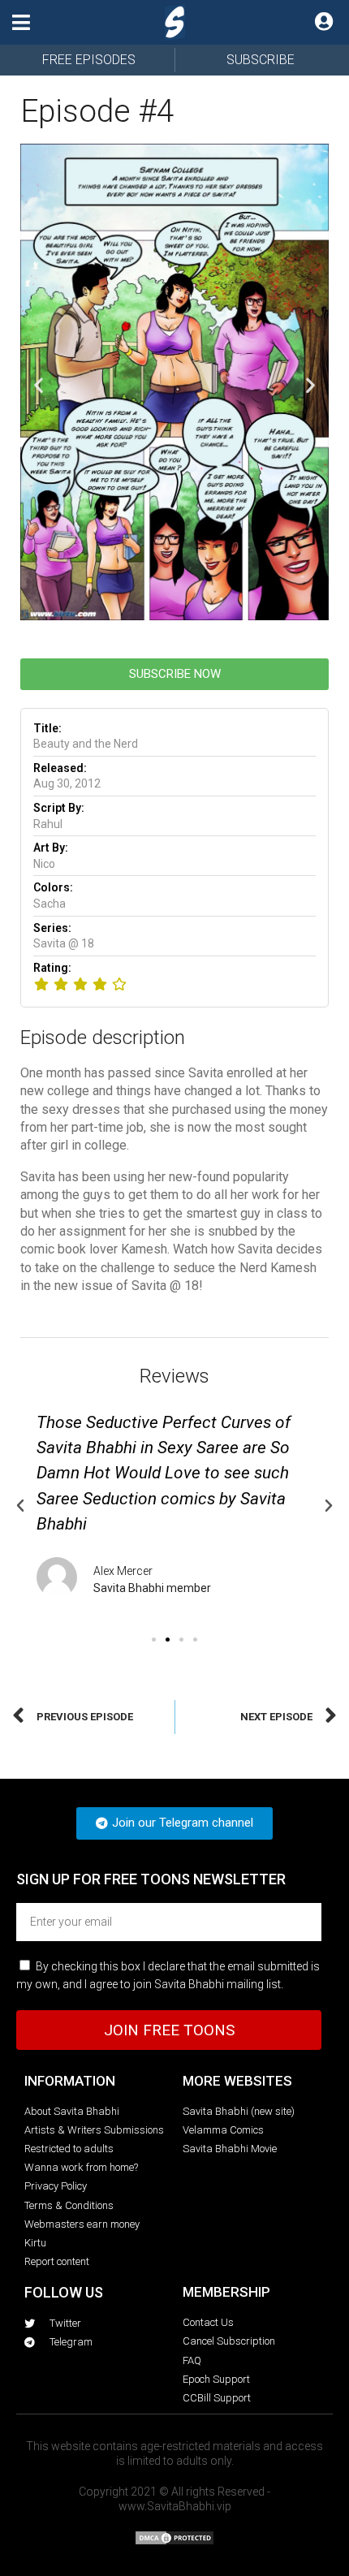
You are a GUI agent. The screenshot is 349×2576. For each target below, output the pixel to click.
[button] (21, 22)
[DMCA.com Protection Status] (174, 2541)
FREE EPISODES (89, 60)
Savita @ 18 (64, 943)
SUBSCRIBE (261, 60)
